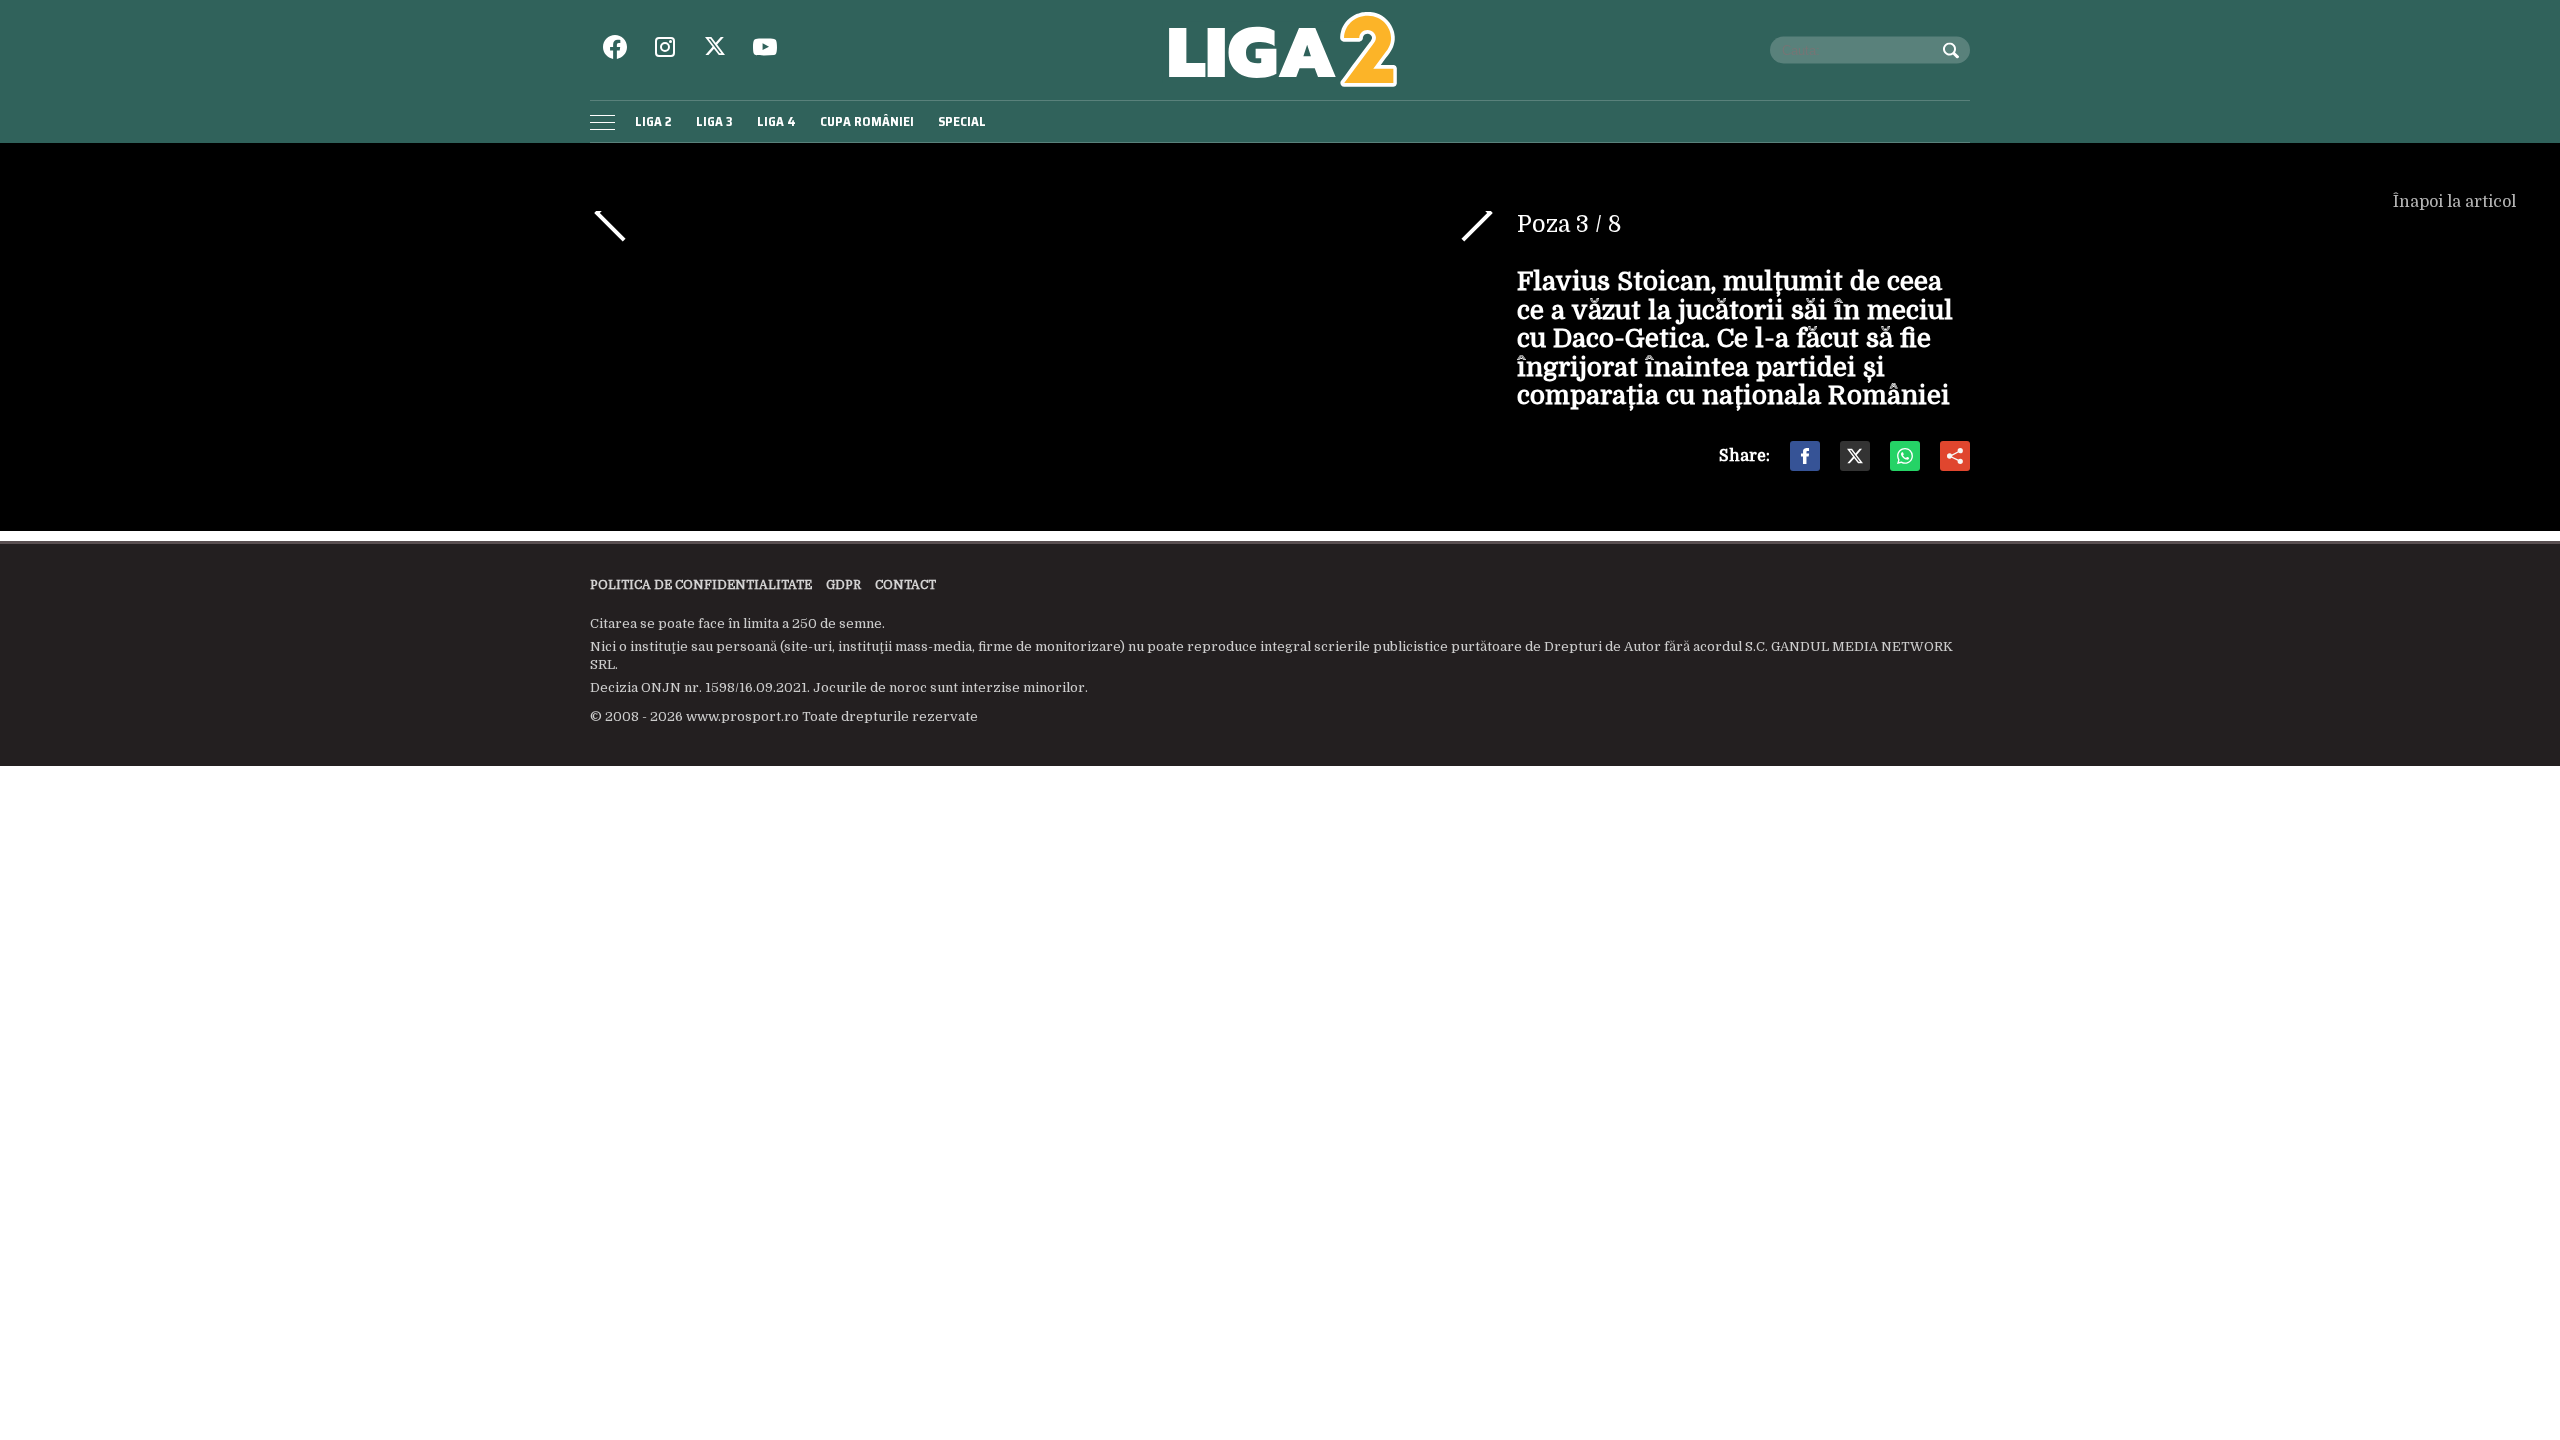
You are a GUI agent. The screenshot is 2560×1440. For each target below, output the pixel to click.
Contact (905, 585)
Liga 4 (776, 121)
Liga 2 (653, 121)
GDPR (843, 585)
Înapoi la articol (2456, 202)
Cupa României (867, 121)
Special (962, 121)
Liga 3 (714, 121)
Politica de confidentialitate (701, 585)
